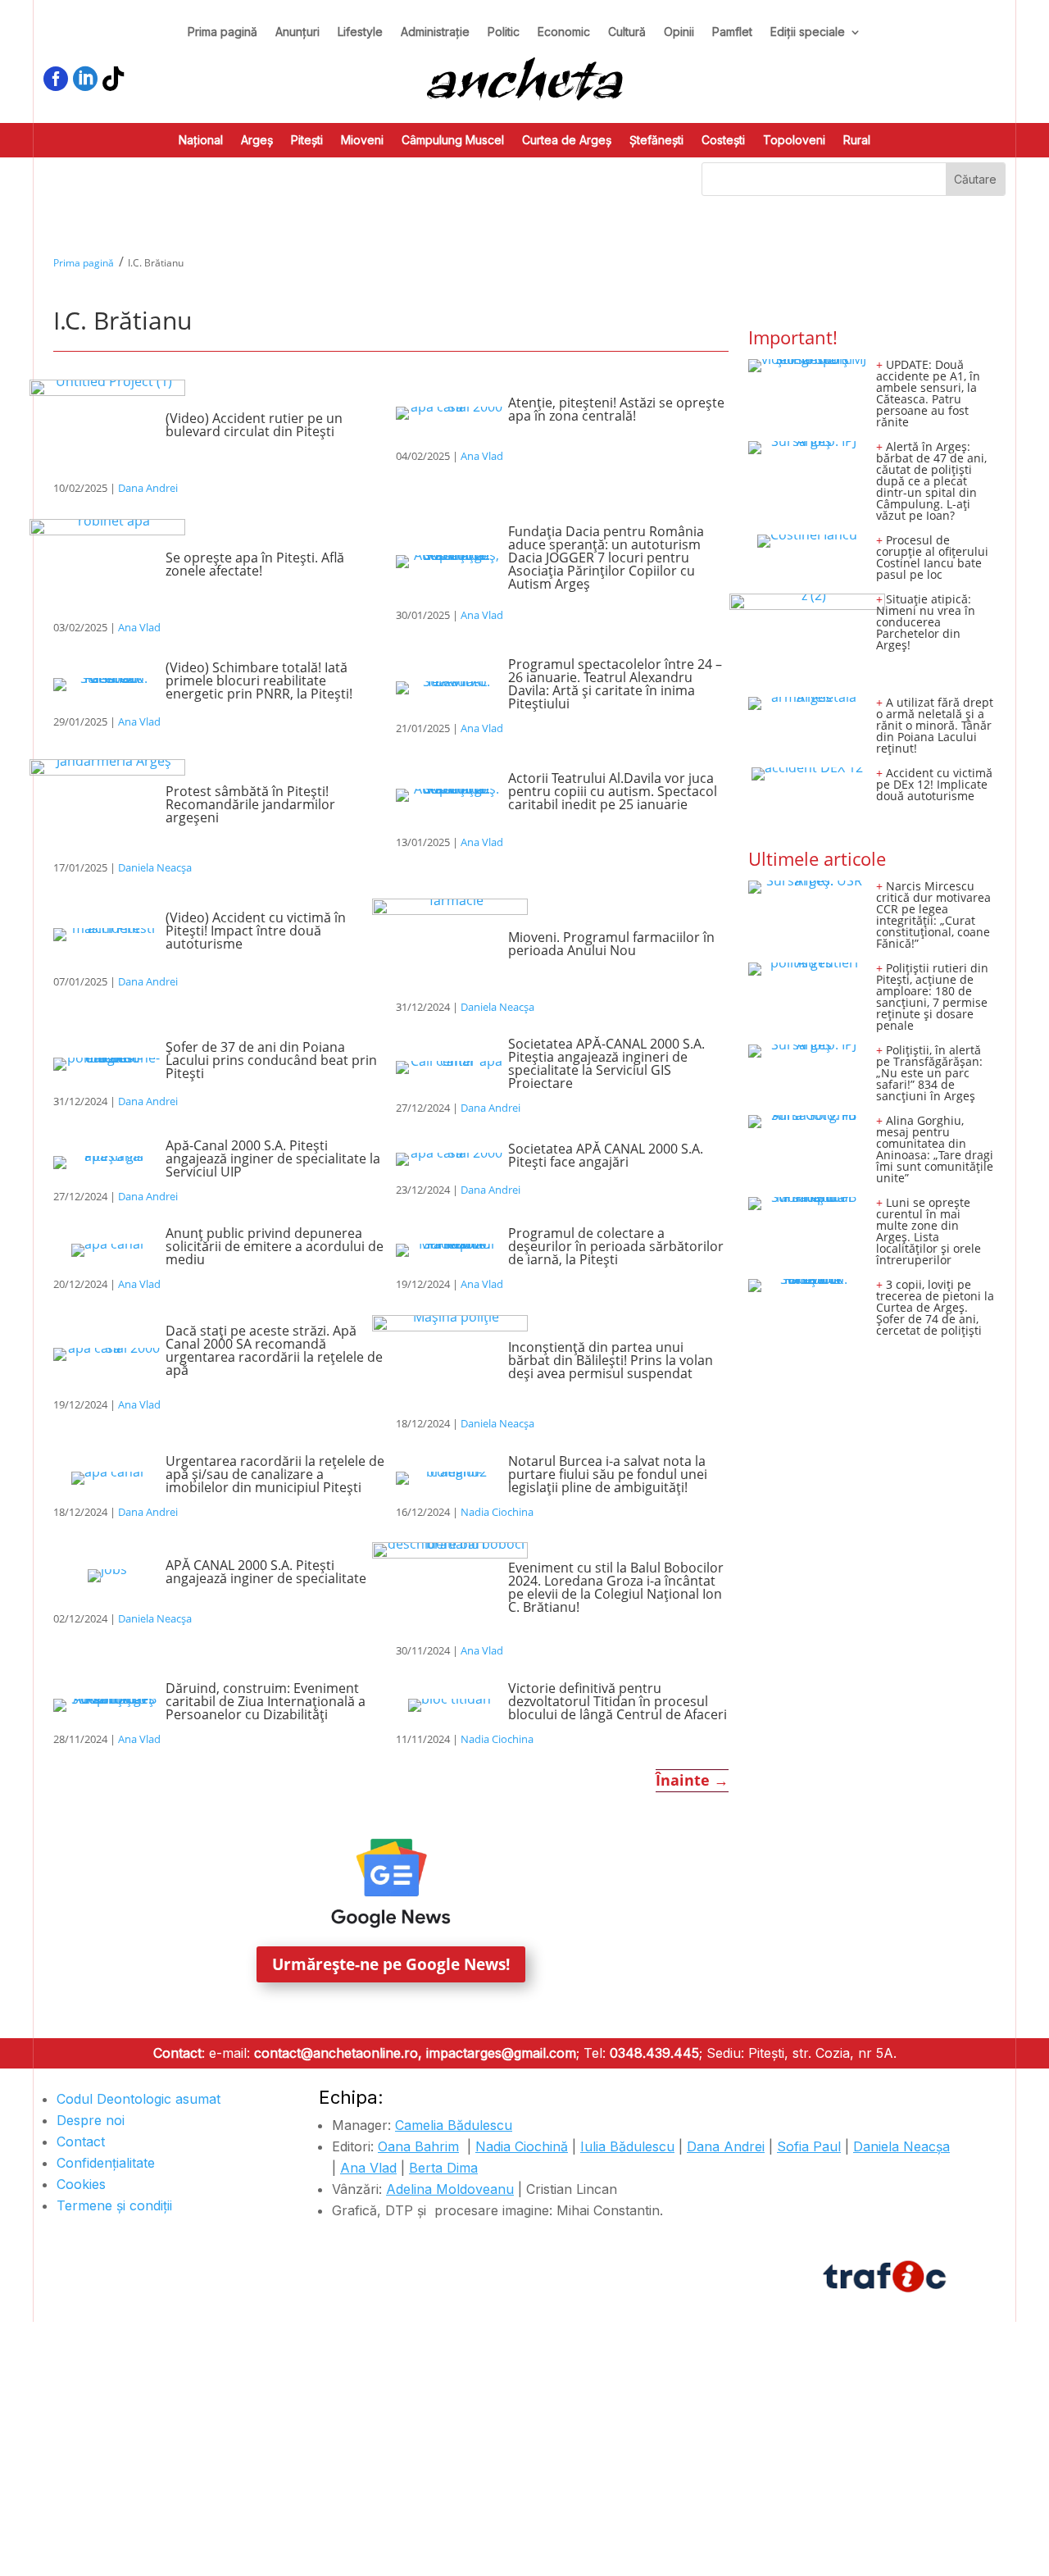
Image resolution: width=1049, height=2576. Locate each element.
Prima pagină (223, 32)
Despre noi (91, 2120)
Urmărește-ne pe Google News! (391, 1964)
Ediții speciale (808, 32)
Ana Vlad (482, 456)
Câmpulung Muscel (453, 141)
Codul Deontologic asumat (139, 2099)
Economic (564, 32)
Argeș (257, 141)
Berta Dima (443, 2168)
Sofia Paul (809, 2146)
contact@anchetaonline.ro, (338, 2053)
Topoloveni (794, 141)
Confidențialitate (106, 2163)
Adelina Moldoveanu (450, 2189)
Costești (723, 141)
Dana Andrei (148, 488)
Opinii (679, 32)
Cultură (627, 32)
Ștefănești (656, 141)
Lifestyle (360, 32)
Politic (504, 32)
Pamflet (732, 32)
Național (201, 141)
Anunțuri (297, 32)
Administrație (435, 32)
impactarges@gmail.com (501, 2053)
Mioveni (362, 141)
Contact (81, 2141)
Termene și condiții (114, 2205)
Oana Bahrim (418, 2146)
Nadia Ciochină (522, 2146)
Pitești (307, 141)
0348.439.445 (654, 2053)
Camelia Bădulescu (454, 2125)
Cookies (81, 2184)
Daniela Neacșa (155, 867)
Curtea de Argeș (567, 141)
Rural (857, 141)
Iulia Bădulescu (627, 2146)
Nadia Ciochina (497, 1512)
